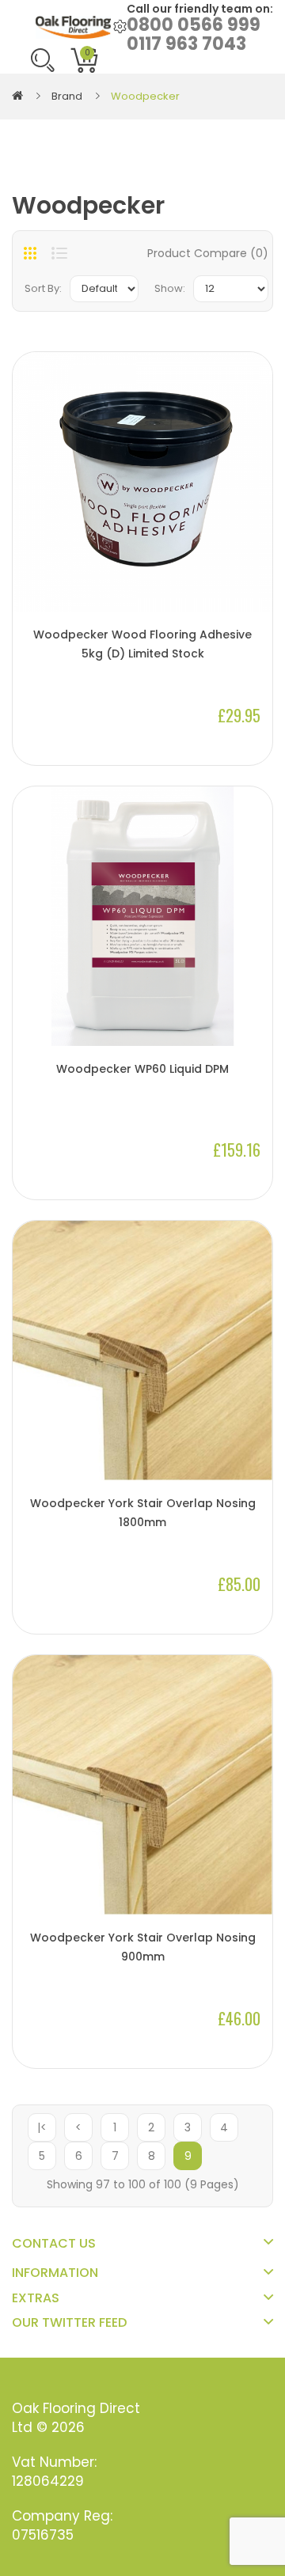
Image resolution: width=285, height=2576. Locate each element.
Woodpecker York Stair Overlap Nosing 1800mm (143, 1513)
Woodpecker (145, 96)
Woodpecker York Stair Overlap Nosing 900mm (143, 1947)
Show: (170, 288)
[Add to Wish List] (253, 585)
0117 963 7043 (186, 44)
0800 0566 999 (194, 25)
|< (42, 2127)
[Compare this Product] (253, 559)
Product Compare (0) (208, 253)
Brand (67, 96)
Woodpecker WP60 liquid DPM (142, 1069)
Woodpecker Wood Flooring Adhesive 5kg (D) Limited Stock (142, 644)
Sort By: (43, 288)
